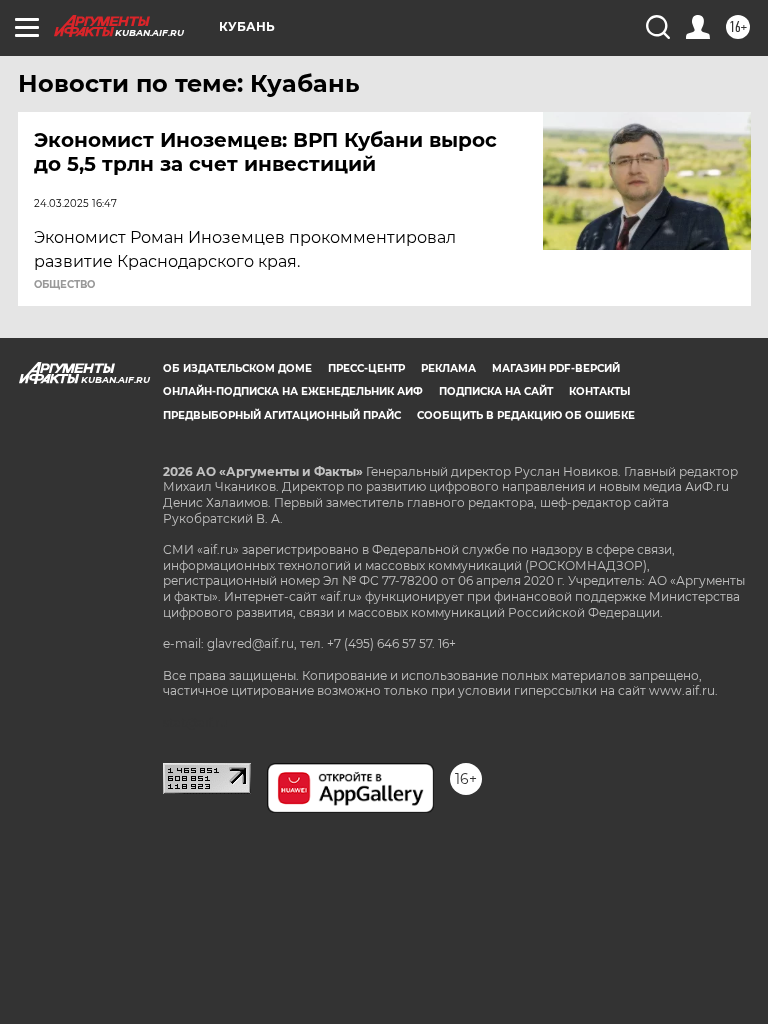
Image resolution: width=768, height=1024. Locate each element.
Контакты (599, 391)
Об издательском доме (237, 368)
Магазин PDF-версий (556, 368)
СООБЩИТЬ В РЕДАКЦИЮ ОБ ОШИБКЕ (526, 415)
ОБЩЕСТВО (64, 285)
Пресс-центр (366, 368)
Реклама (448, 368)
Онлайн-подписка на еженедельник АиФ (293, 391)
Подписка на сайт (496, 391)
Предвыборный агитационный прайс (282, 415)
